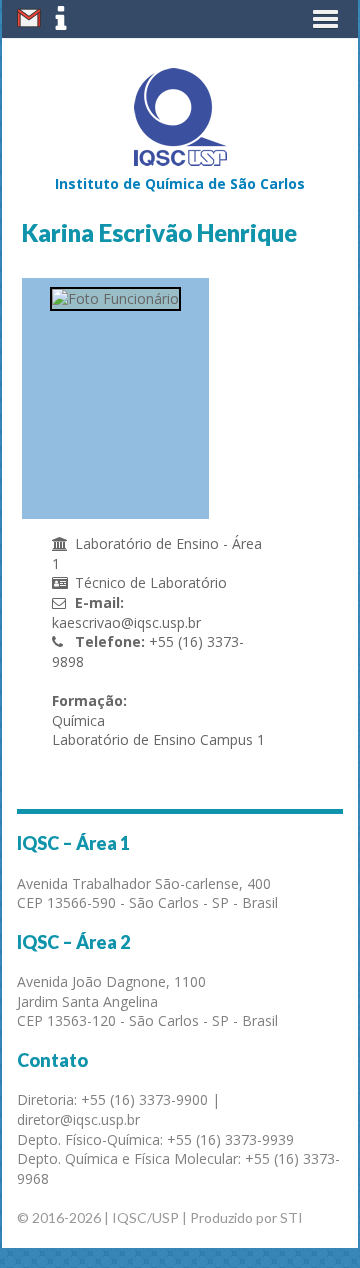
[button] (325, 19)
